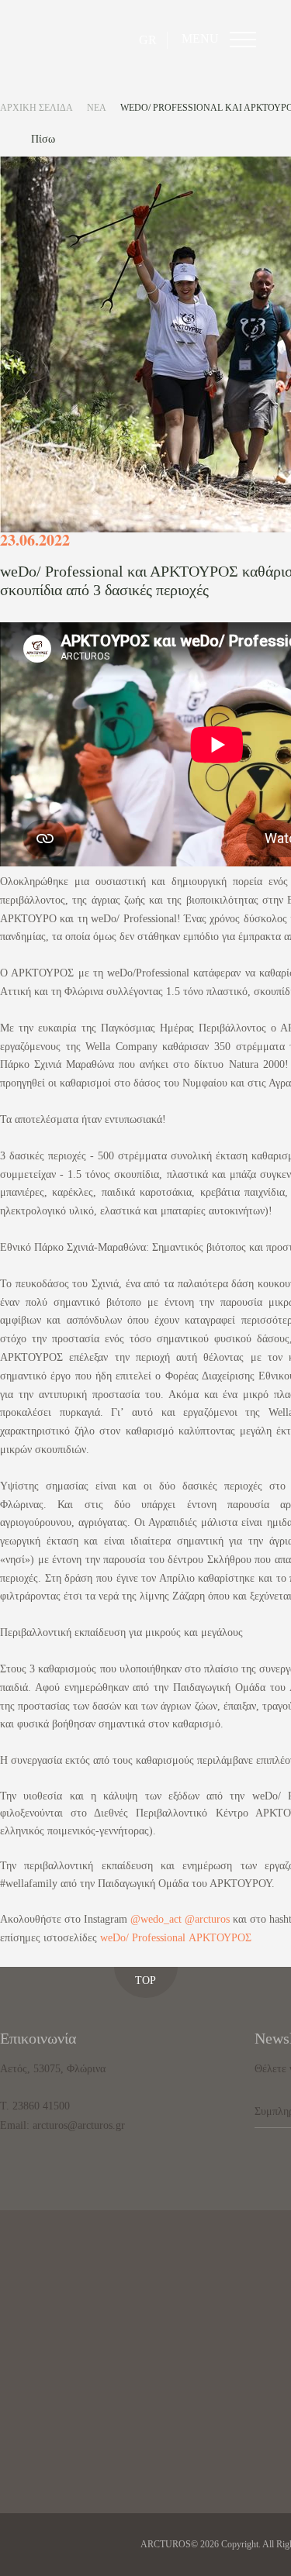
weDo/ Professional (143, 1938)
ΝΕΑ (97, 108)
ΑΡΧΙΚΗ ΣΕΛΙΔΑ (36, 108)
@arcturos (207, 1919)
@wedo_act (156, 1919)
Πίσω (43, 139)
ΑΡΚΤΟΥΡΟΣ (220, 1938)
